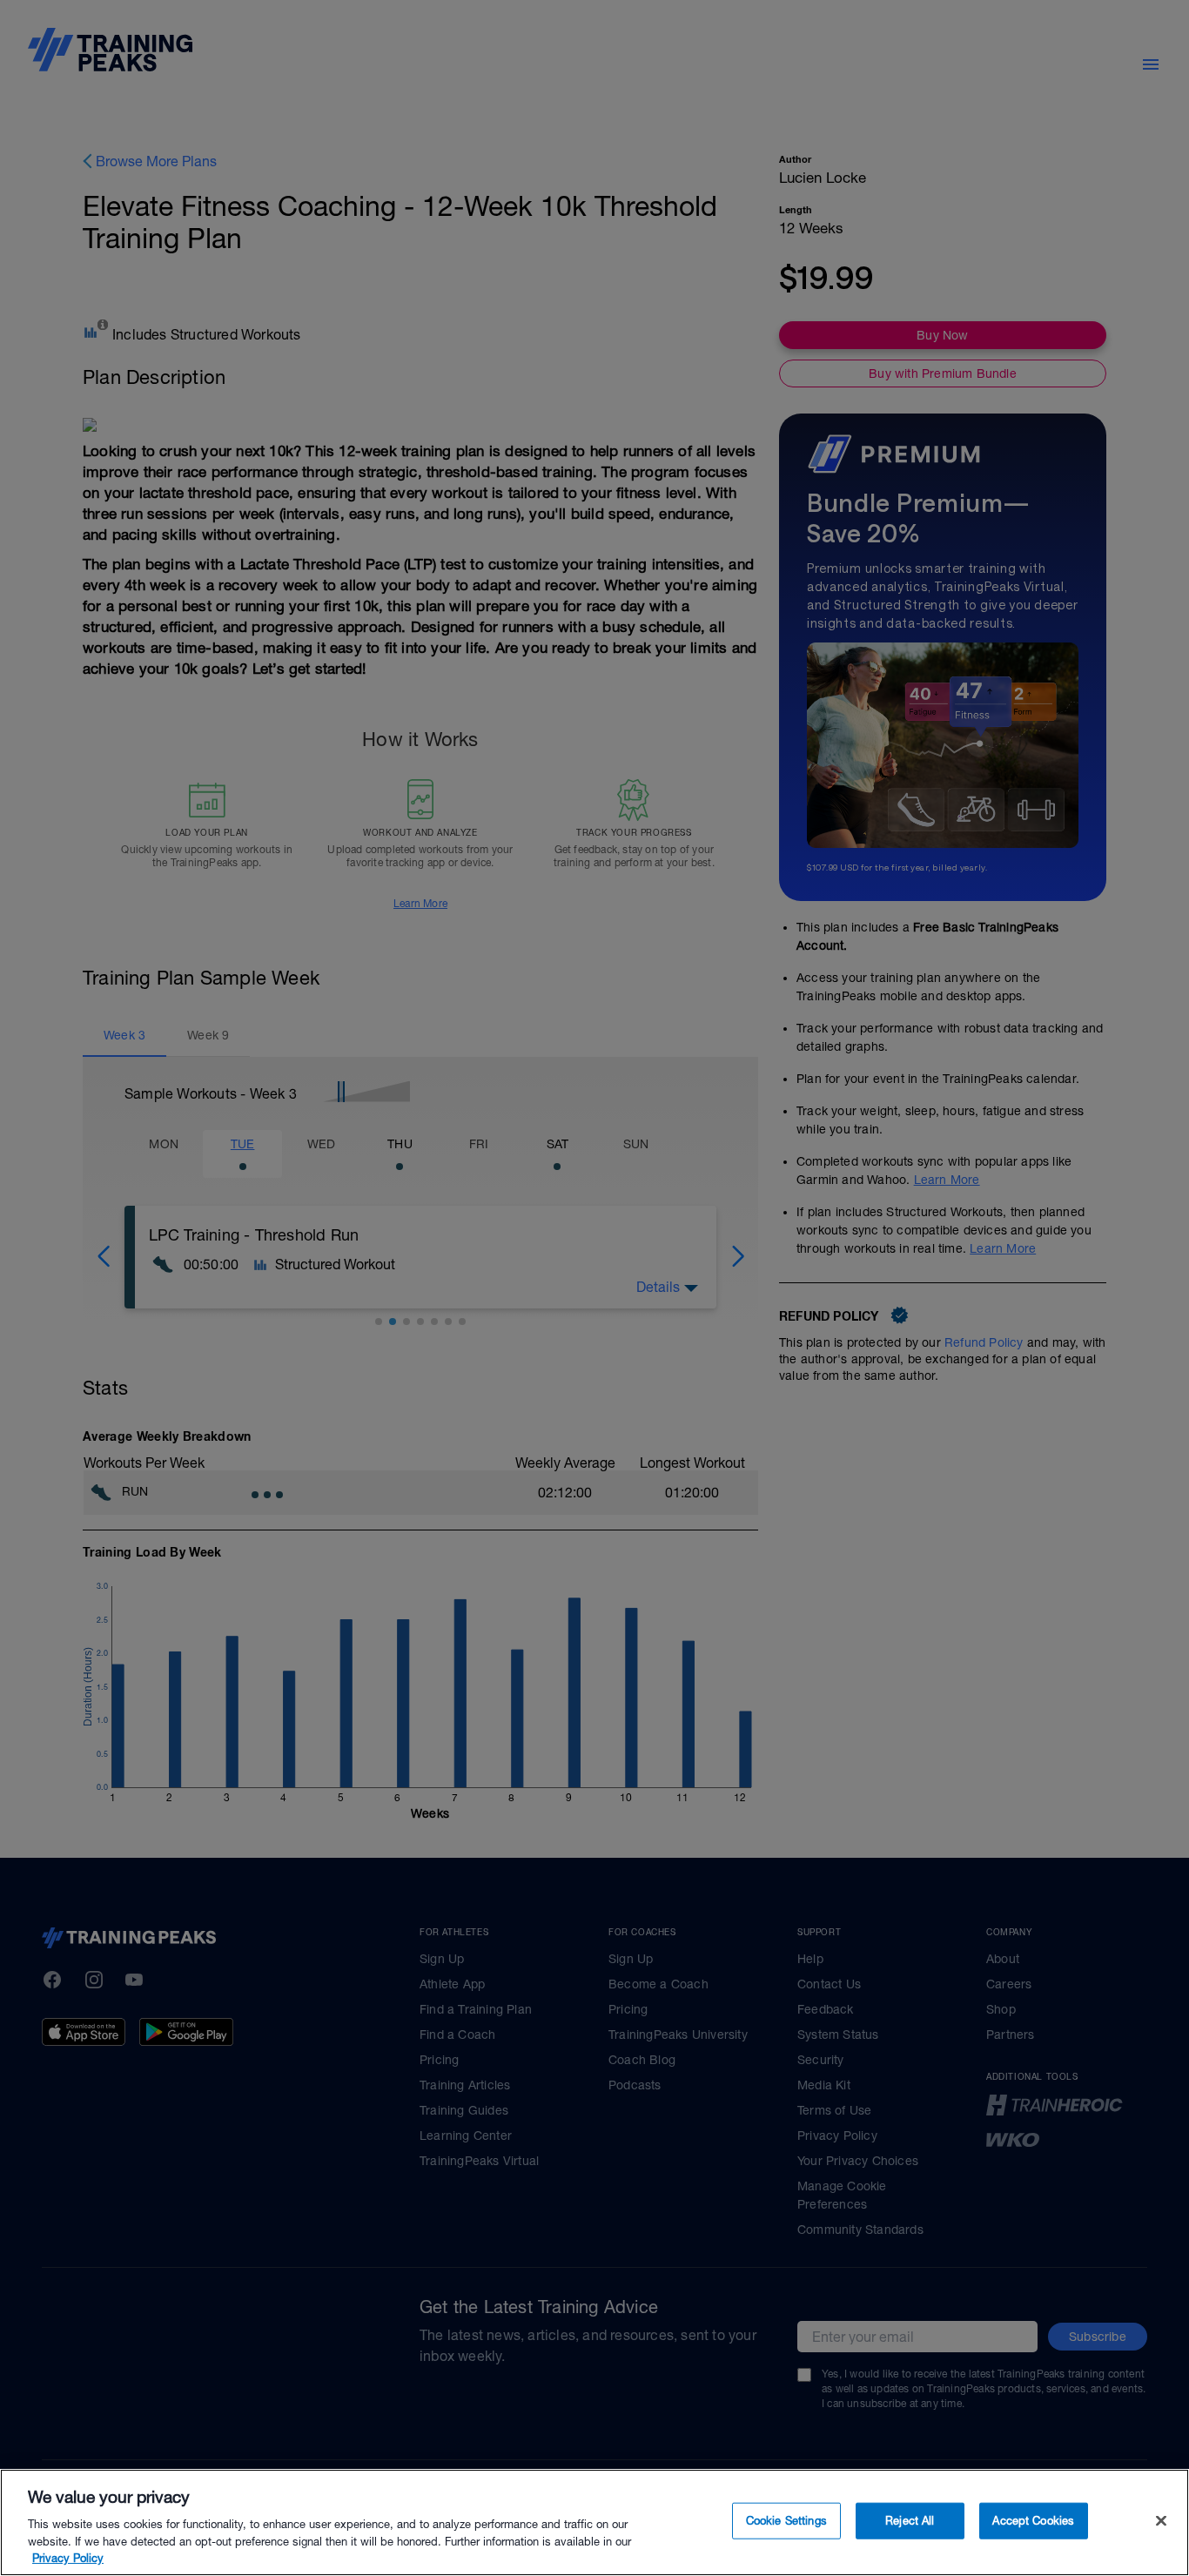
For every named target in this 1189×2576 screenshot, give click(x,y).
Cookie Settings (786, 2521)
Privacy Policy (68, 2558)
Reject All (910, 2521)
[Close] (1161, 2521)
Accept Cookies (1033, 2521)
